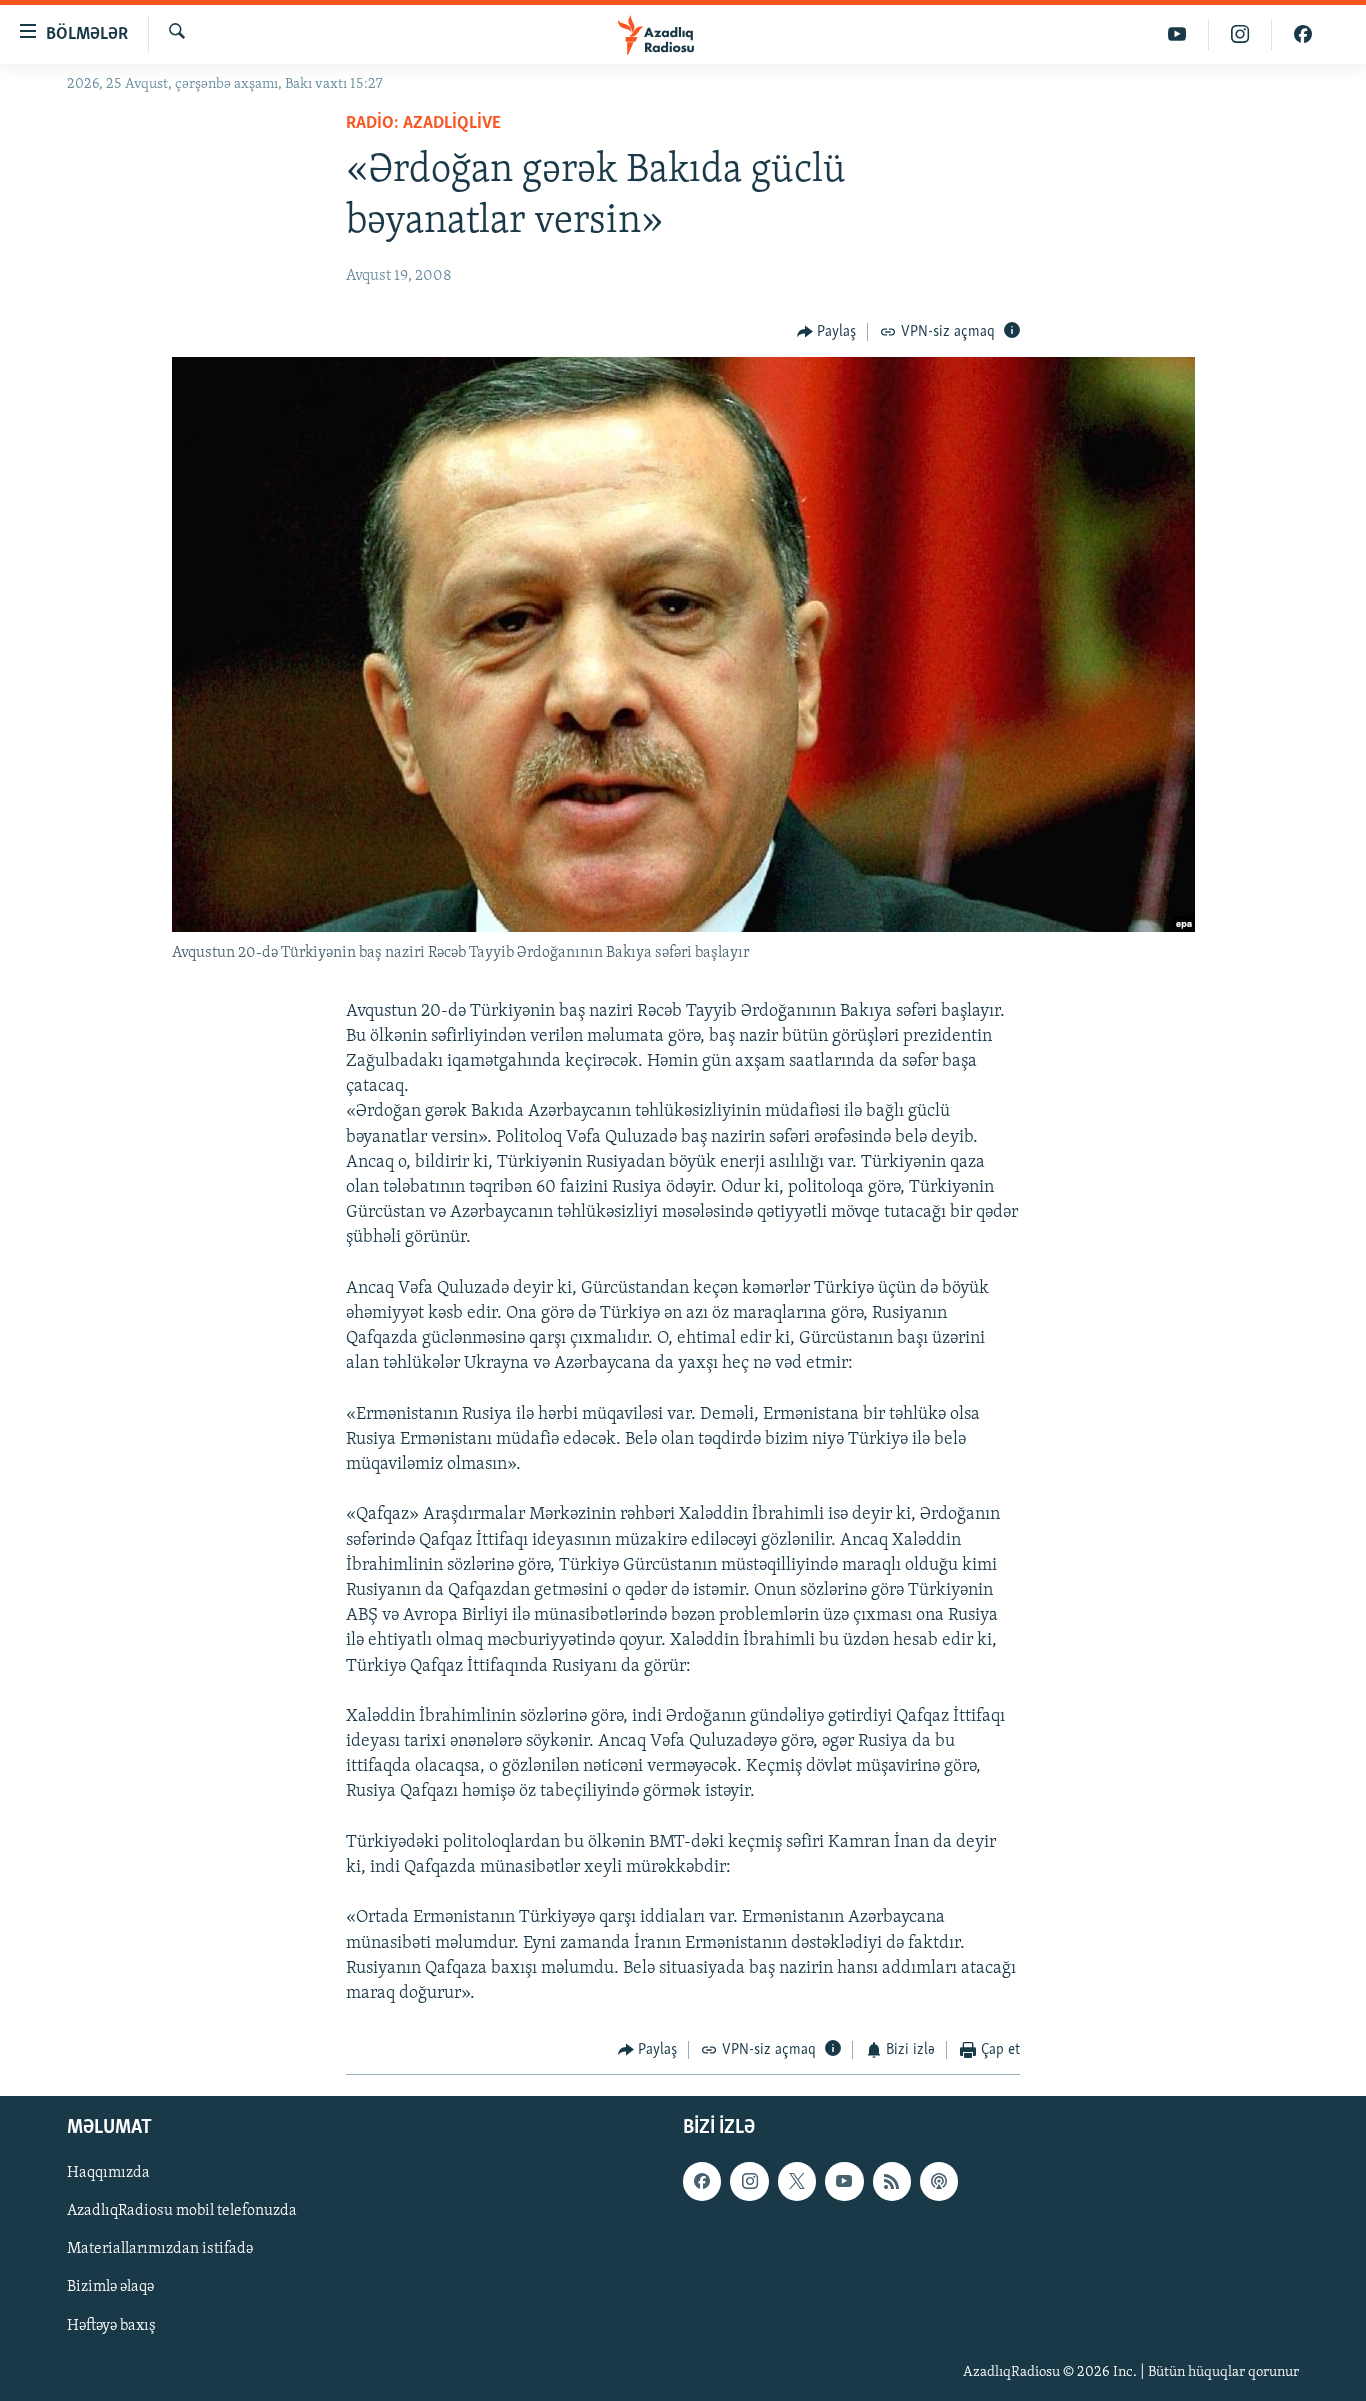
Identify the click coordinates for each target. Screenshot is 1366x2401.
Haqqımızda (108, 2173)
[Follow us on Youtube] (844, 2181)
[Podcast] (939, 2181)
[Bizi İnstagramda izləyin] (1240, 34)
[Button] (827, 332)
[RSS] (892, 2181)
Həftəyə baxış (111, 2325)
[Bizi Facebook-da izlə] (1303, 34)
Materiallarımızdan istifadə (160, 2249)
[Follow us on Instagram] (749, 2181)
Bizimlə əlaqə (110, 2287)
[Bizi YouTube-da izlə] (1177, 34)
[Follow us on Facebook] (702, 2181)
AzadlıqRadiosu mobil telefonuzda (182, 2211)
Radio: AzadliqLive (423, 124)
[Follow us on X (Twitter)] (797, 2181)
